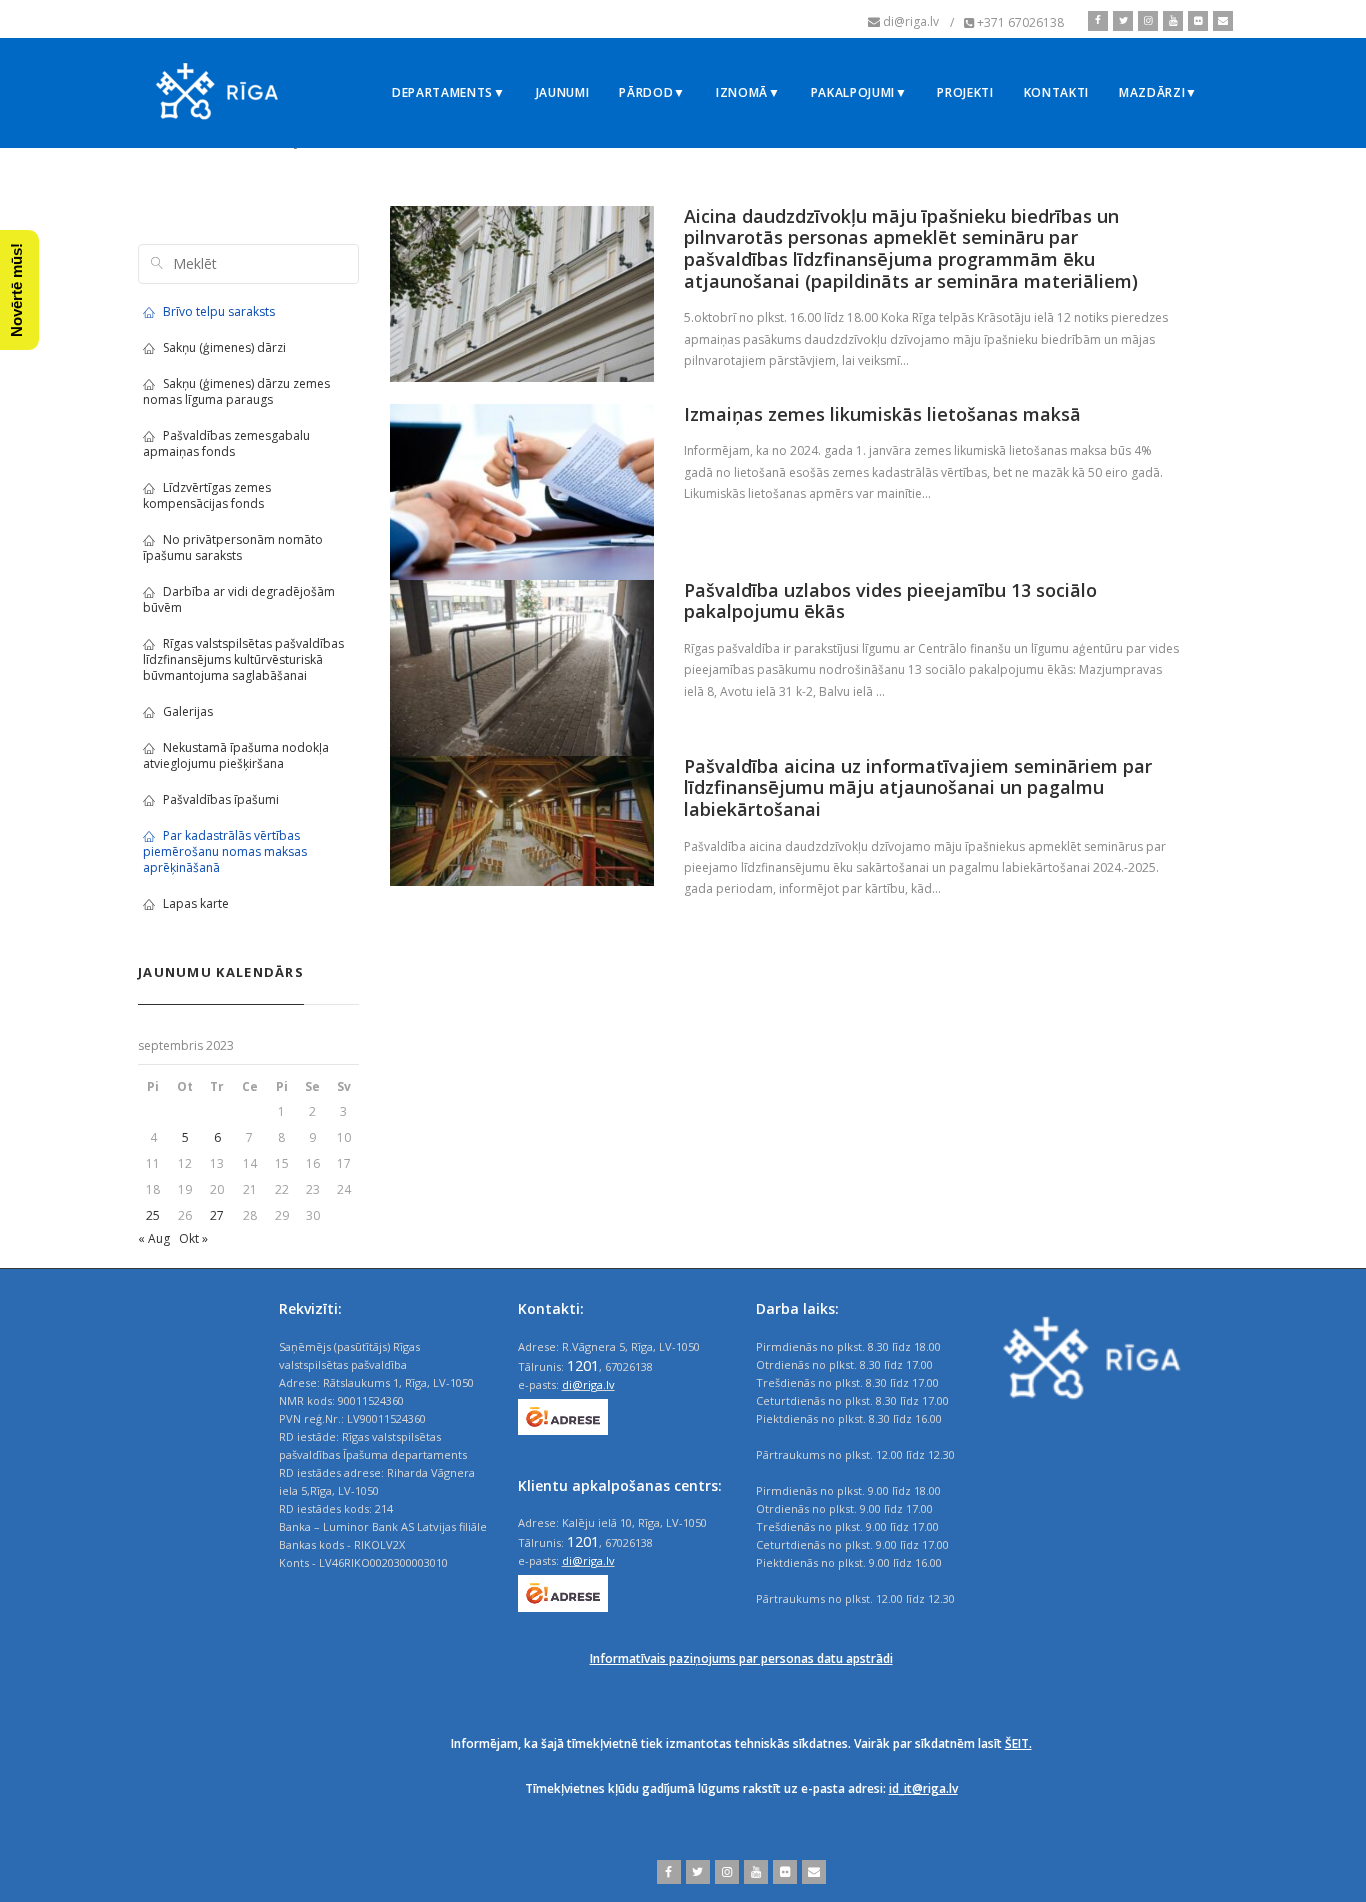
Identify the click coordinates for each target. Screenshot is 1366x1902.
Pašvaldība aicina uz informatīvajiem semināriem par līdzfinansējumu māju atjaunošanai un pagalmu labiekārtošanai (918, 787)
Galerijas (188, 711)
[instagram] (1145, 21)
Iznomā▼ (748, 92)
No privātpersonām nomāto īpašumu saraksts (233, 547)
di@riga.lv (588, 1384)
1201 (583, 1365)
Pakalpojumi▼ (859, 92)
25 (153, 1215)
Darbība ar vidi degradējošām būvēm (239, 599)
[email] (1220, 21)
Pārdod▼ (652, 92)
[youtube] (1170, 21)
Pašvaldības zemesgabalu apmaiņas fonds (226, 443)
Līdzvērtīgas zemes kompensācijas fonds (207, 495)
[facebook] (1098, 21)
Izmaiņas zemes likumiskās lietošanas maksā (882, 414)
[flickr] (1195, 21)
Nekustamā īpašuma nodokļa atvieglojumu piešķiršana (236, 755)
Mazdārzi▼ (1158, 92)
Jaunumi (563, 92)
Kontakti (1056, 92)
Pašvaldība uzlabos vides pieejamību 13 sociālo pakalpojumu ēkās (890, 601)
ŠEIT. (1018, 1743)
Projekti (965, 92)
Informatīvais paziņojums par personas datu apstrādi (741, 1658)
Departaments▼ (449, 92)
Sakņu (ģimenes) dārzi (224, 347)
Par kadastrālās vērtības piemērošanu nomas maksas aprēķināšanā (225, 851)
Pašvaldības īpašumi (221, 799)
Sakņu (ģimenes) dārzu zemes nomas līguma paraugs (236, 391)
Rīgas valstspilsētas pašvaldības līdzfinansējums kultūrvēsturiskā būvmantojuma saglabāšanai (243, 659)
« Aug (154, 1238)
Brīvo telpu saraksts (219, 311)
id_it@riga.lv (923, 1788)
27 (217, 1215)
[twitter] (1120, 21)
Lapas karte (196, 903)
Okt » (193, 1238)
